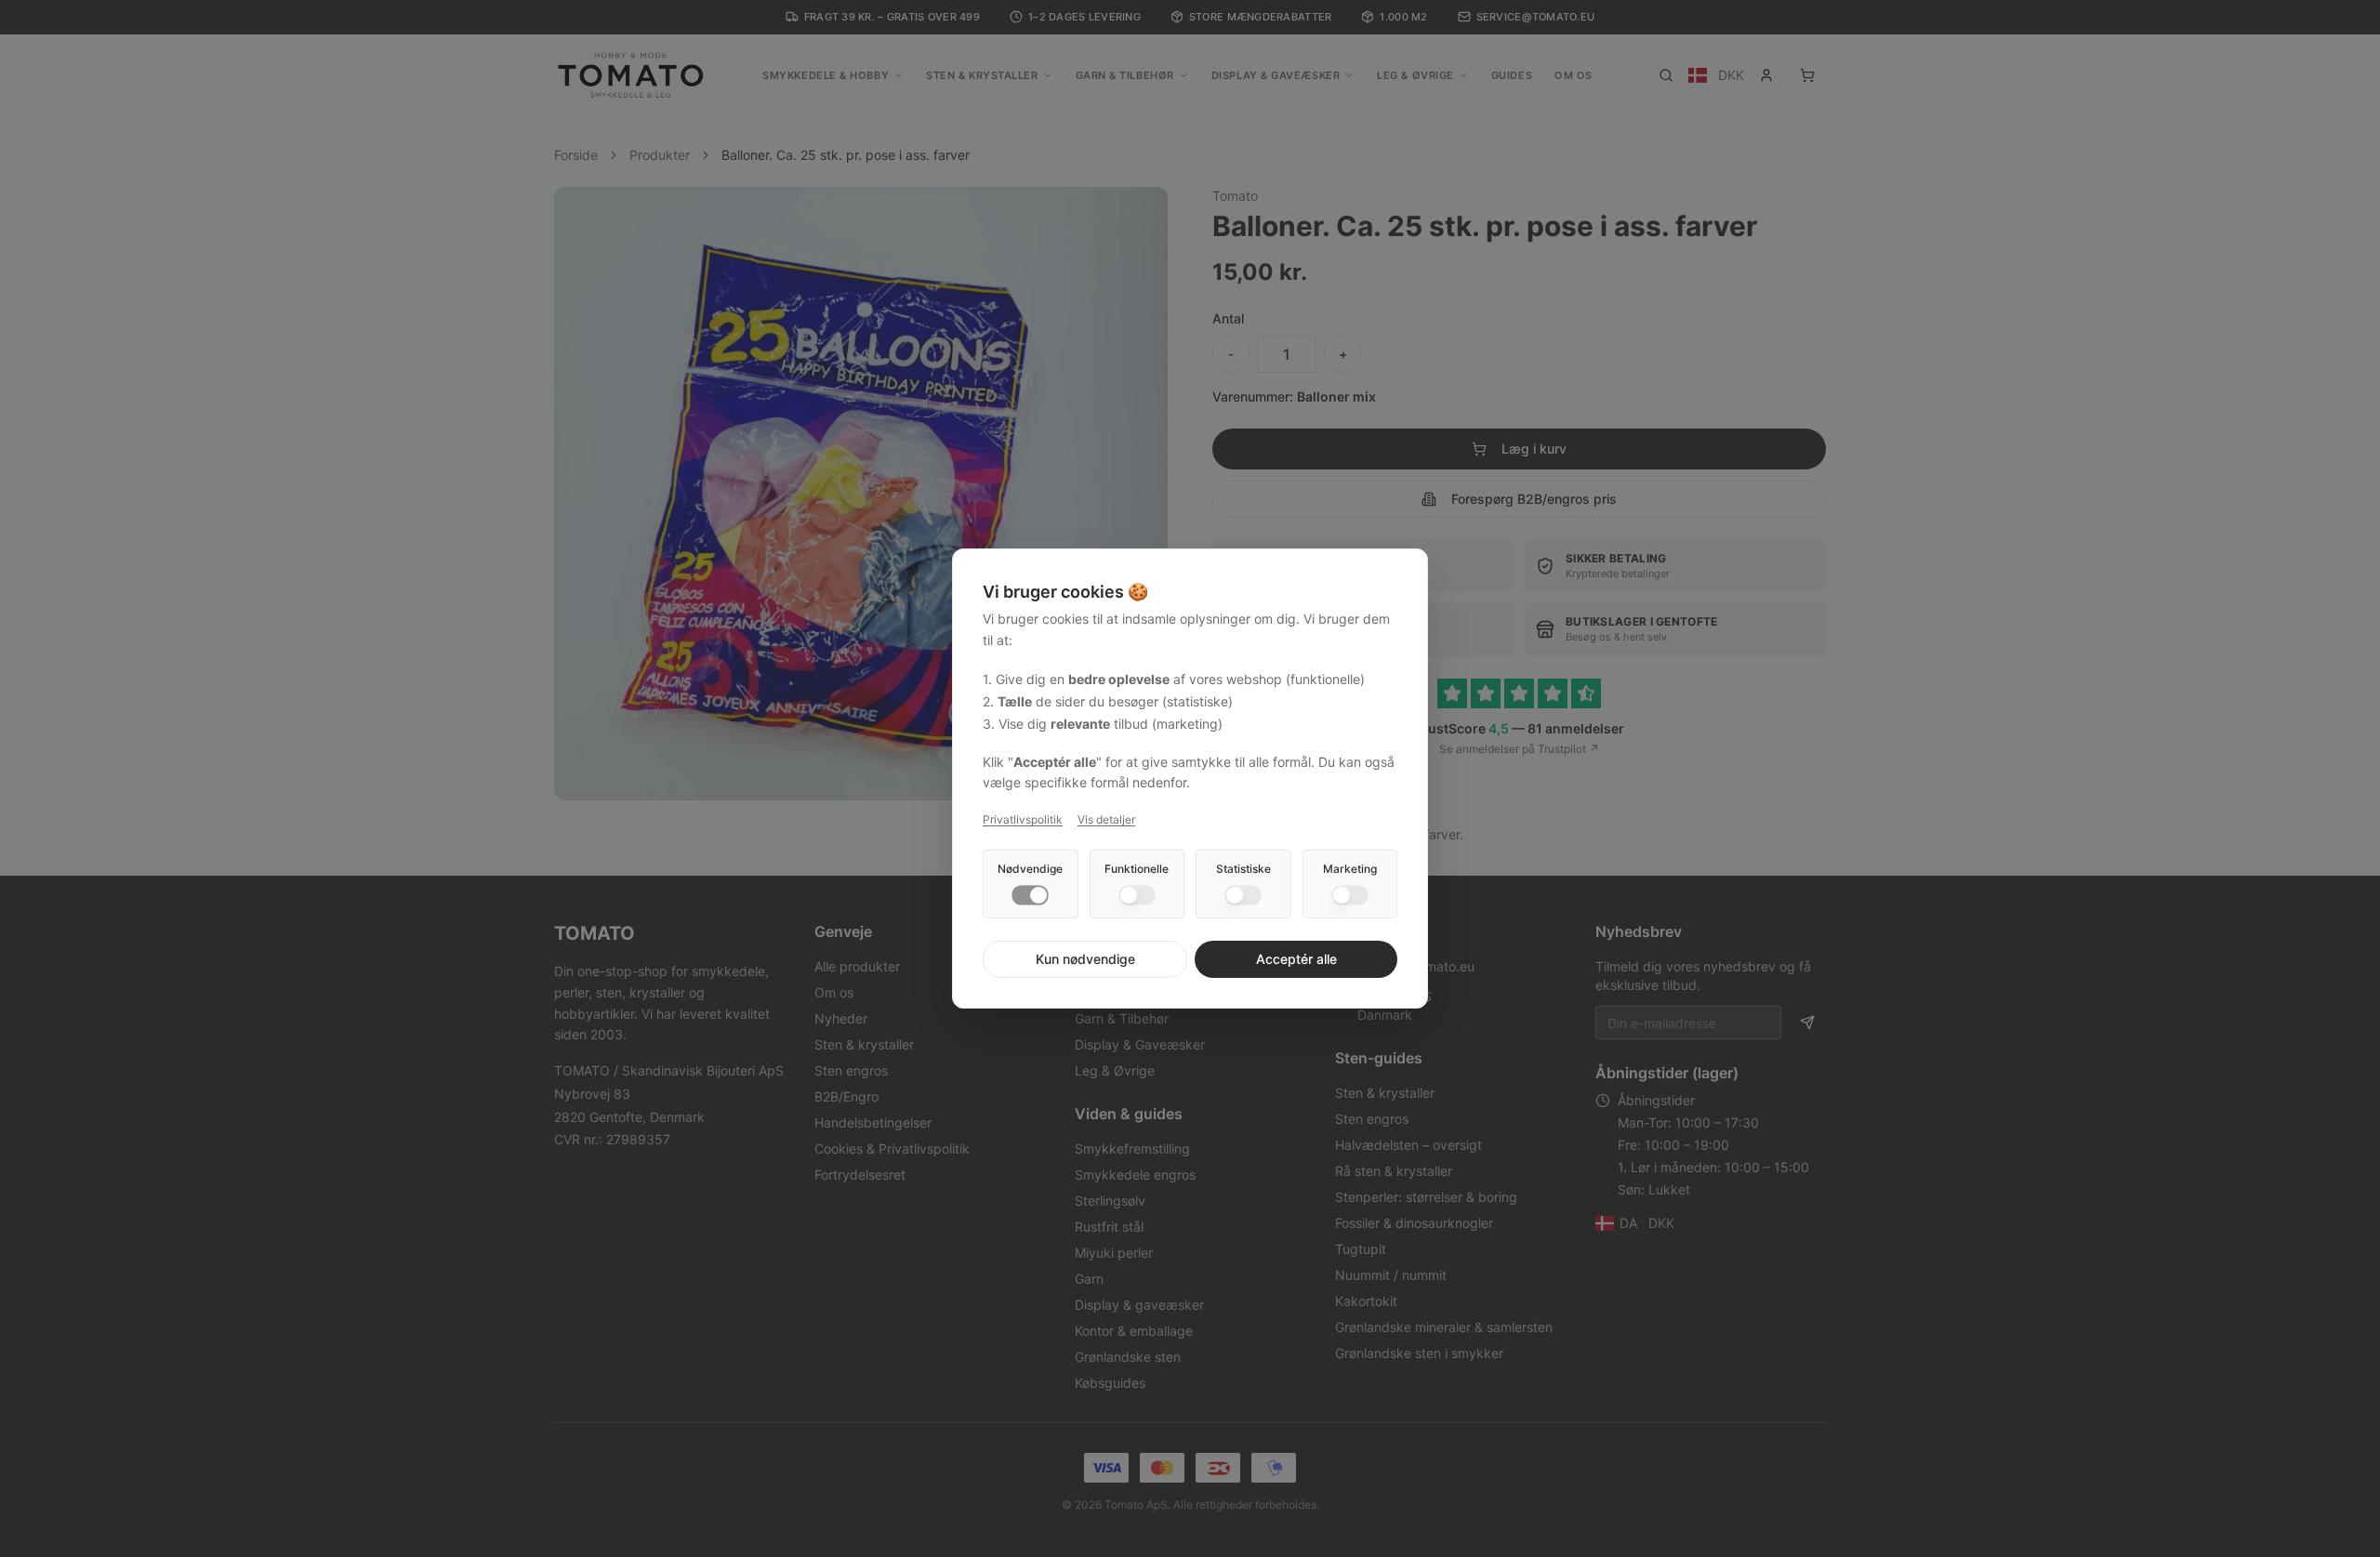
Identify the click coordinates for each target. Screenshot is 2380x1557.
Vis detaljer (1106, 819)
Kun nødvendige (1085, 959)
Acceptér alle (1296, 959)
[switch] (1030, 895)
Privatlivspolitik (1023, 819)
